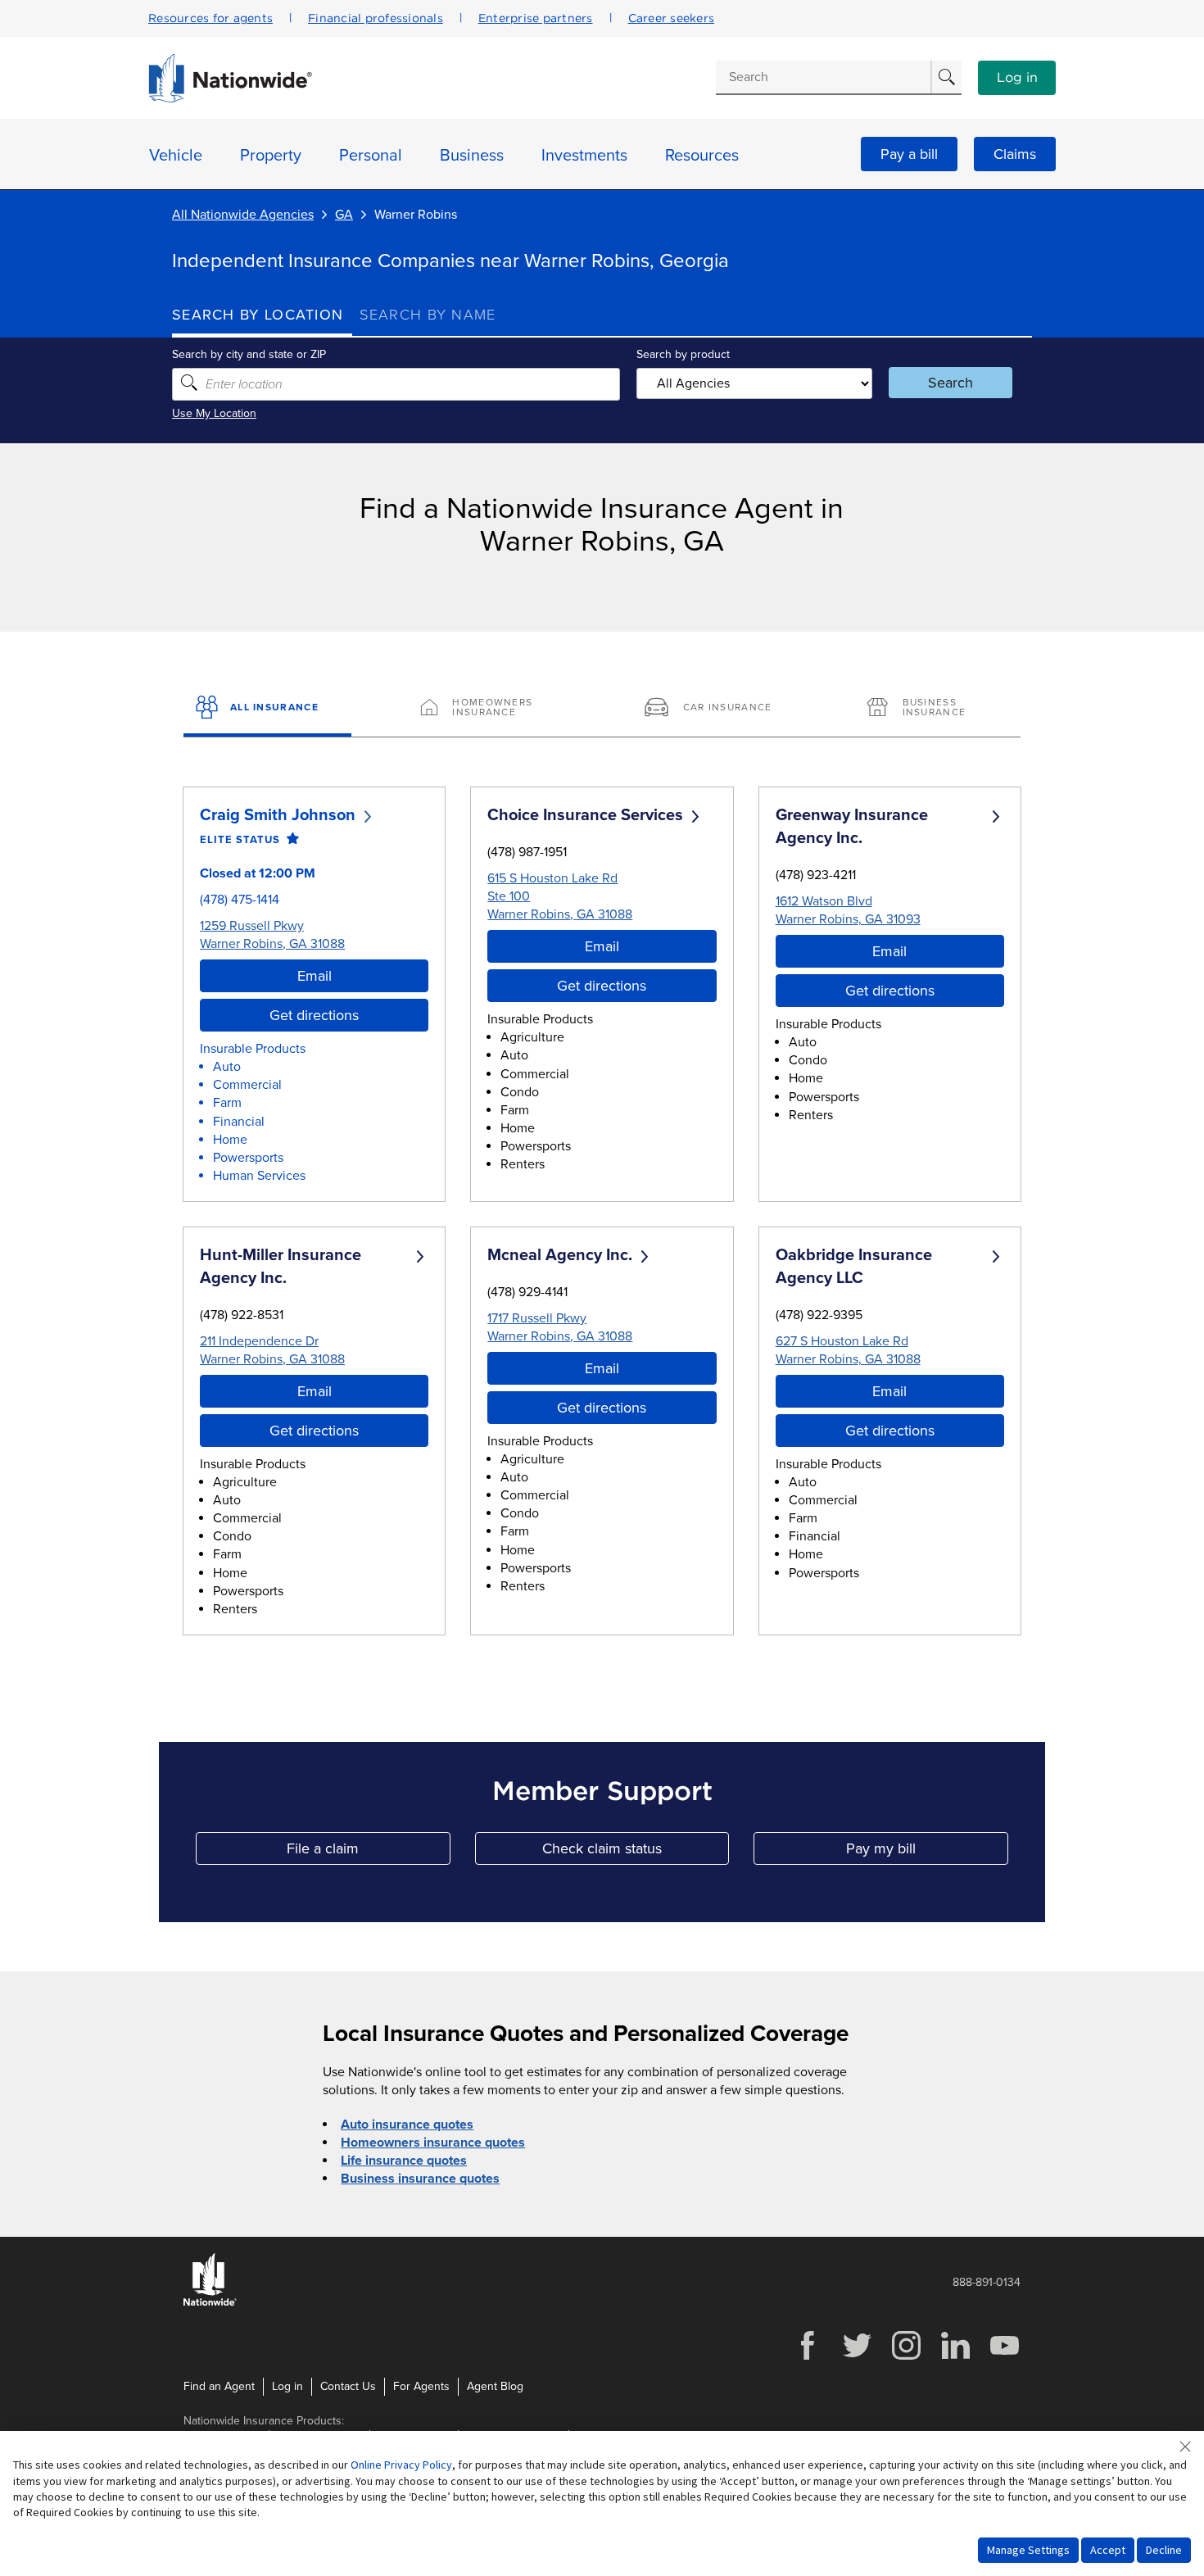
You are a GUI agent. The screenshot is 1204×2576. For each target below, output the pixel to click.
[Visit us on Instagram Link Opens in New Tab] (906, 2358)
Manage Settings (1028, 2550)
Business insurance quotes (420, 2179)
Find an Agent (219, 2386)
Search (951, 383)
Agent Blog (495, 2386)
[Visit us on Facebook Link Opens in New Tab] (808, 2358)
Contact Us (348, 2386)
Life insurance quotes (404, 2161)
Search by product (683, 354)
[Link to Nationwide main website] (230, 98)
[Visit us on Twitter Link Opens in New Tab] (857, 2358)
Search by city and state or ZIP (249, 354)
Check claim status (636, 1852)
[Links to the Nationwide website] (210, 2303)
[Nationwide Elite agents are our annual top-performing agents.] (290, 839)
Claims (1015, 154)
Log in (1017, 78)
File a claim (368, 1852)
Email (315, 976)
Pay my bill (927, 1852)
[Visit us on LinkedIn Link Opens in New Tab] (955, 2358)
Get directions (314, 1015)
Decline (1164, 2550)
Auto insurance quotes (407, 2125)
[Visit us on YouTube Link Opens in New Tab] (1004, 2358)
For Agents (421, 2386)
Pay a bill (909, 154)
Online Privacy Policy (401, 2465)
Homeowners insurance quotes (433, 2143)
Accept (1108, 2550)
